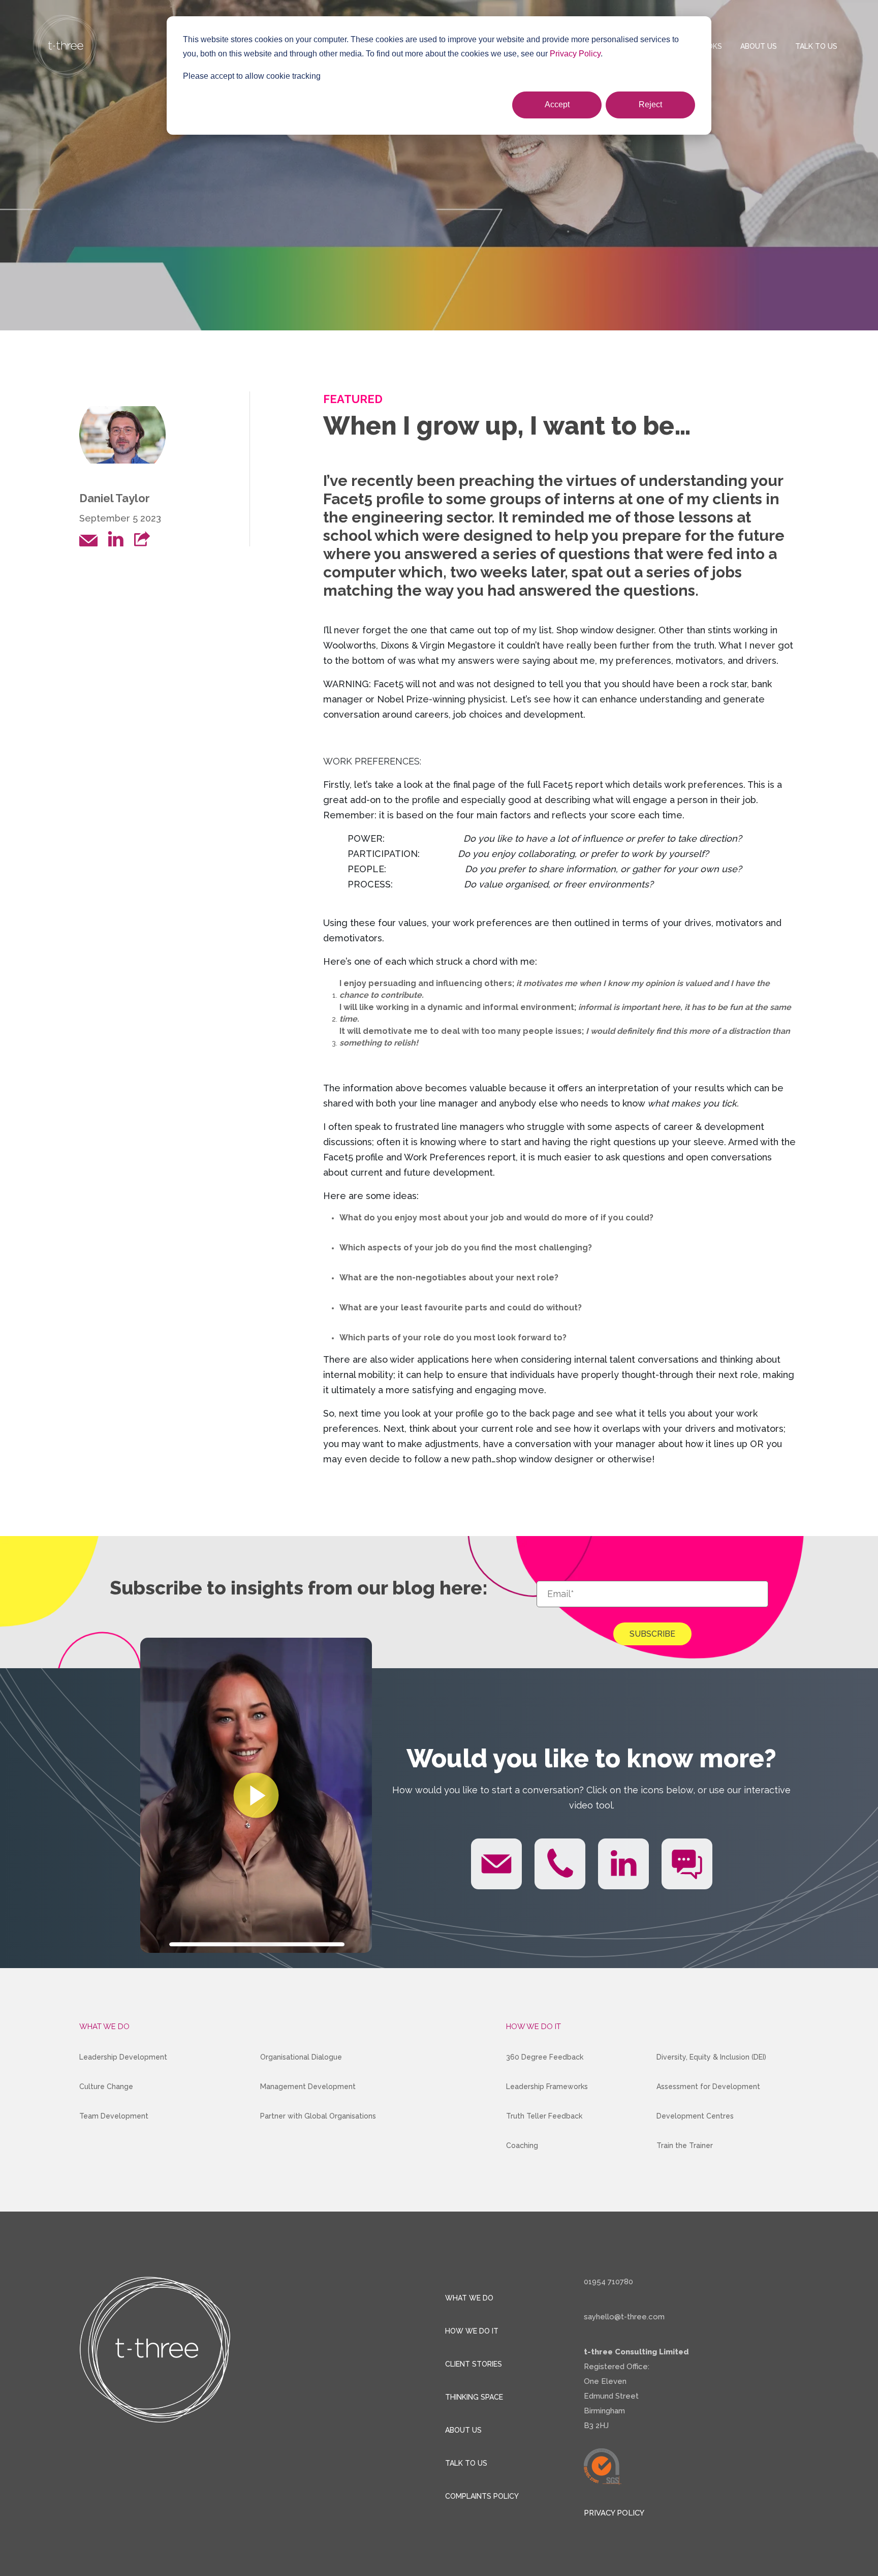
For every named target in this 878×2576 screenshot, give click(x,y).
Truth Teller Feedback (544, 2116)
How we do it (472, 2331)
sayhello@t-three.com (624, 2317)
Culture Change (106, 2087)
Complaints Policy (482, 2496)
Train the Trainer (685, 2145)
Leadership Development (123, 2057)
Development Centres (695, 2116)
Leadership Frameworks (547, 2087)
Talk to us (816, 46)
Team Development (114, 2116)
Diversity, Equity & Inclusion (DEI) (711, 2057)
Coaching (522, 2145)
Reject (650, 104)
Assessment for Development (708, 2087)
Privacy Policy (575, 54)
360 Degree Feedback (545, 2057)
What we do (469, 2298)
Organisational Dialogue (301, 2057)
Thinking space (474, 2397)
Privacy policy (614, 2513)
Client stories (474, 2364)
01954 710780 (608, 2282)
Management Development (308, 2087)
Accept (557, 104)
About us (759, 46)
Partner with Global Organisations (318, 2116)
